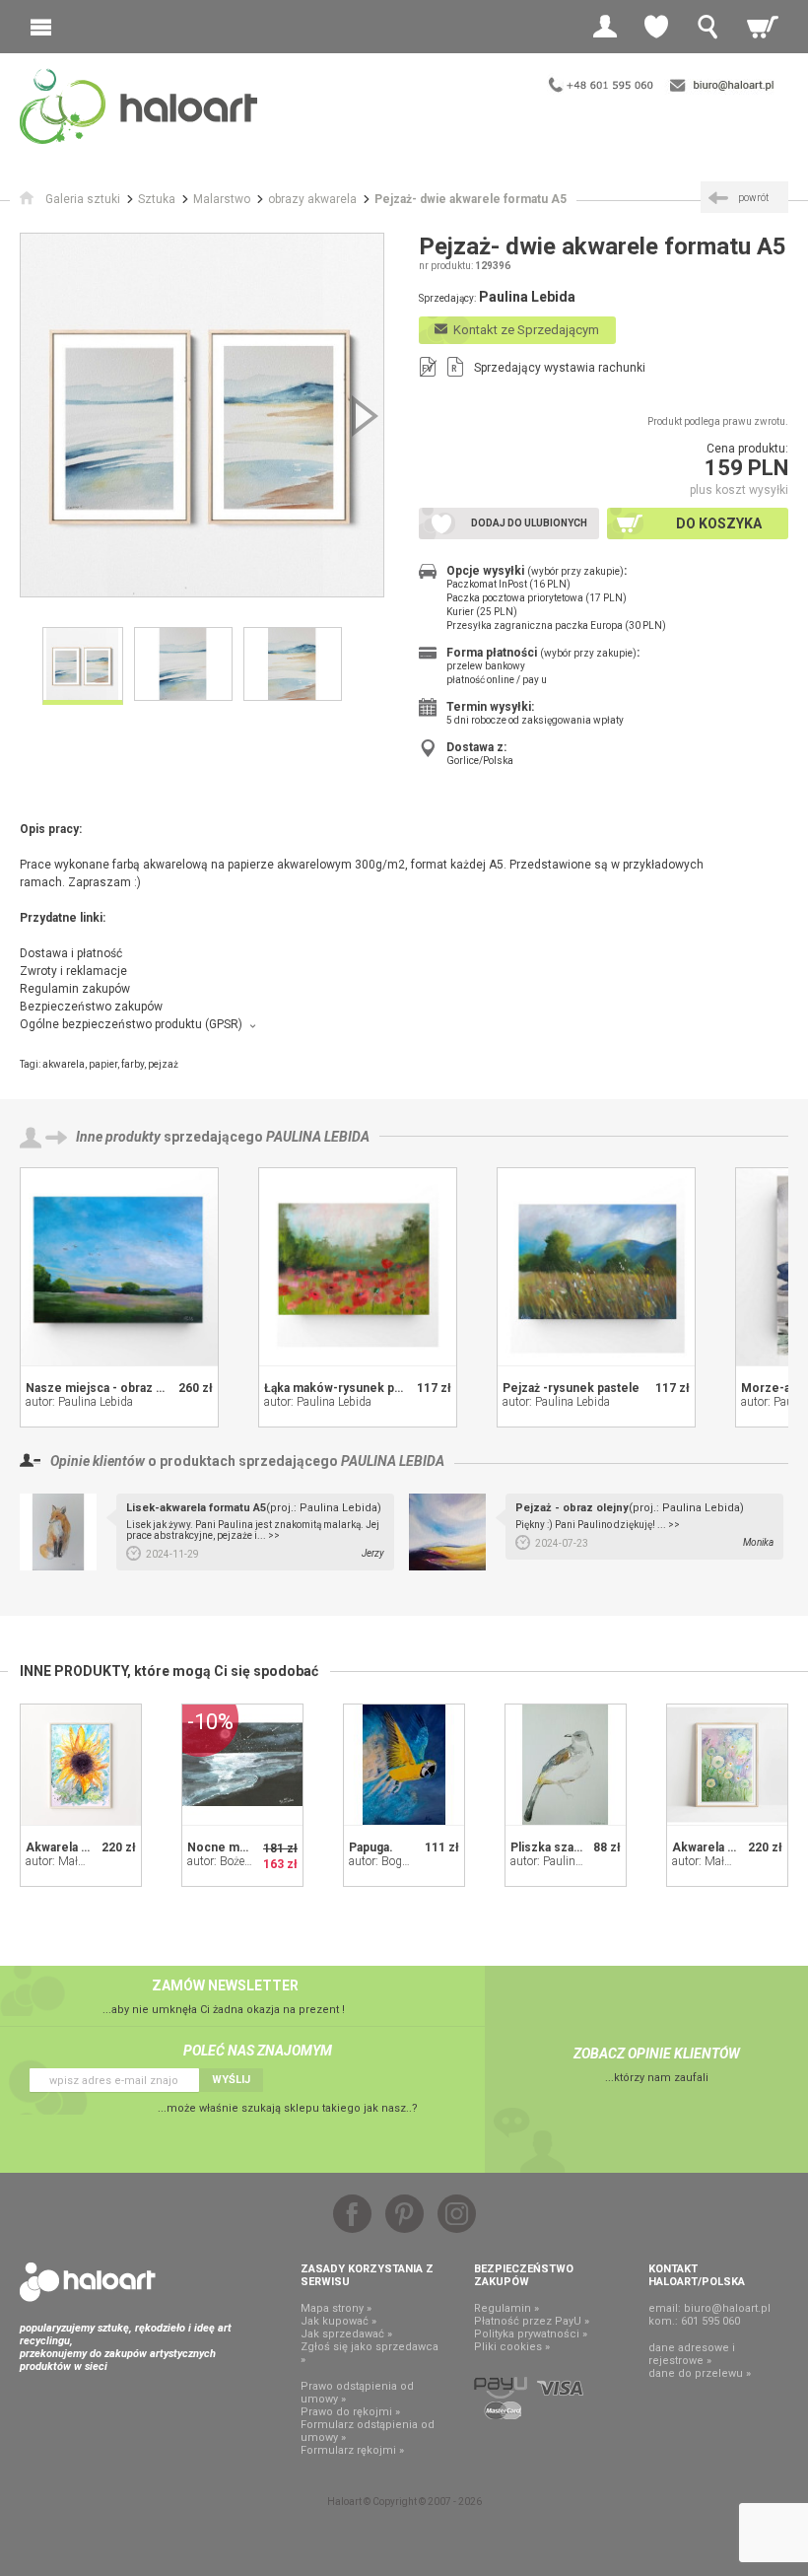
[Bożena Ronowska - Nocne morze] (242, 1765)
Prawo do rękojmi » (350, 2412)
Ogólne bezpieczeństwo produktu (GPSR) (131, 1024)
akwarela (64, 1064)
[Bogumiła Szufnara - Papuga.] (404, 1765)
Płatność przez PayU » (532, 2321)
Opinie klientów (98, 1461)
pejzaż (163, 1064)
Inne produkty (118, 1137)
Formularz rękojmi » (352, 2450)
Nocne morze (227, 1847)
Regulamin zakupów (75, 989)
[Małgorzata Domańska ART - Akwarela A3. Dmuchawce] (727, 1765)
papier (103, 1064)
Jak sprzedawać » (346, 2334)
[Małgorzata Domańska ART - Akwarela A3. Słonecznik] (81, 1765)
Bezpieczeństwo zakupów (91, 1007)
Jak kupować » (338, 2321)
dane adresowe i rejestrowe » (692, 2354)
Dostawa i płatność (71, 953)
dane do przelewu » (700, 2373)
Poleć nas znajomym (258, 2051)
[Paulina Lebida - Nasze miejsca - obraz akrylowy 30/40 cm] (119, 1267)
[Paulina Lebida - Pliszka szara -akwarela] (566, 1765)
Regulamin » (506, 2308)
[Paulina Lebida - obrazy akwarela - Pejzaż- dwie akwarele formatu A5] (202, 415)
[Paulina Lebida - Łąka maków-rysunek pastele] (358, 1267)
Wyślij (231, 2080)
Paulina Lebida (318, 1137)
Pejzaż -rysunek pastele (571, 1388)
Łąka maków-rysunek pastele (347, 1388)
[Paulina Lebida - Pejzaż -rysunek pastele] (596, 1267)
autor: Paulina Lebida (79, 1402)
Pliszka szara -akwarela (576, 1847)
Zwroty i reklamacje (73, 971)
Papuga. (371, 1847)
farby (133, 1064)
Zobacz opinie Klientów (657, 2054)
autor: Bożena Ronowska (250, 1861)
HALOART (88, 2282)
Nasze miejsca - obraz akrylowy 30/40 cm (143, 1388)
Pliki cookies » (512, 2347)
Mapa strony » (336, 2308)
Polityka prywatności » (531, 2334)
